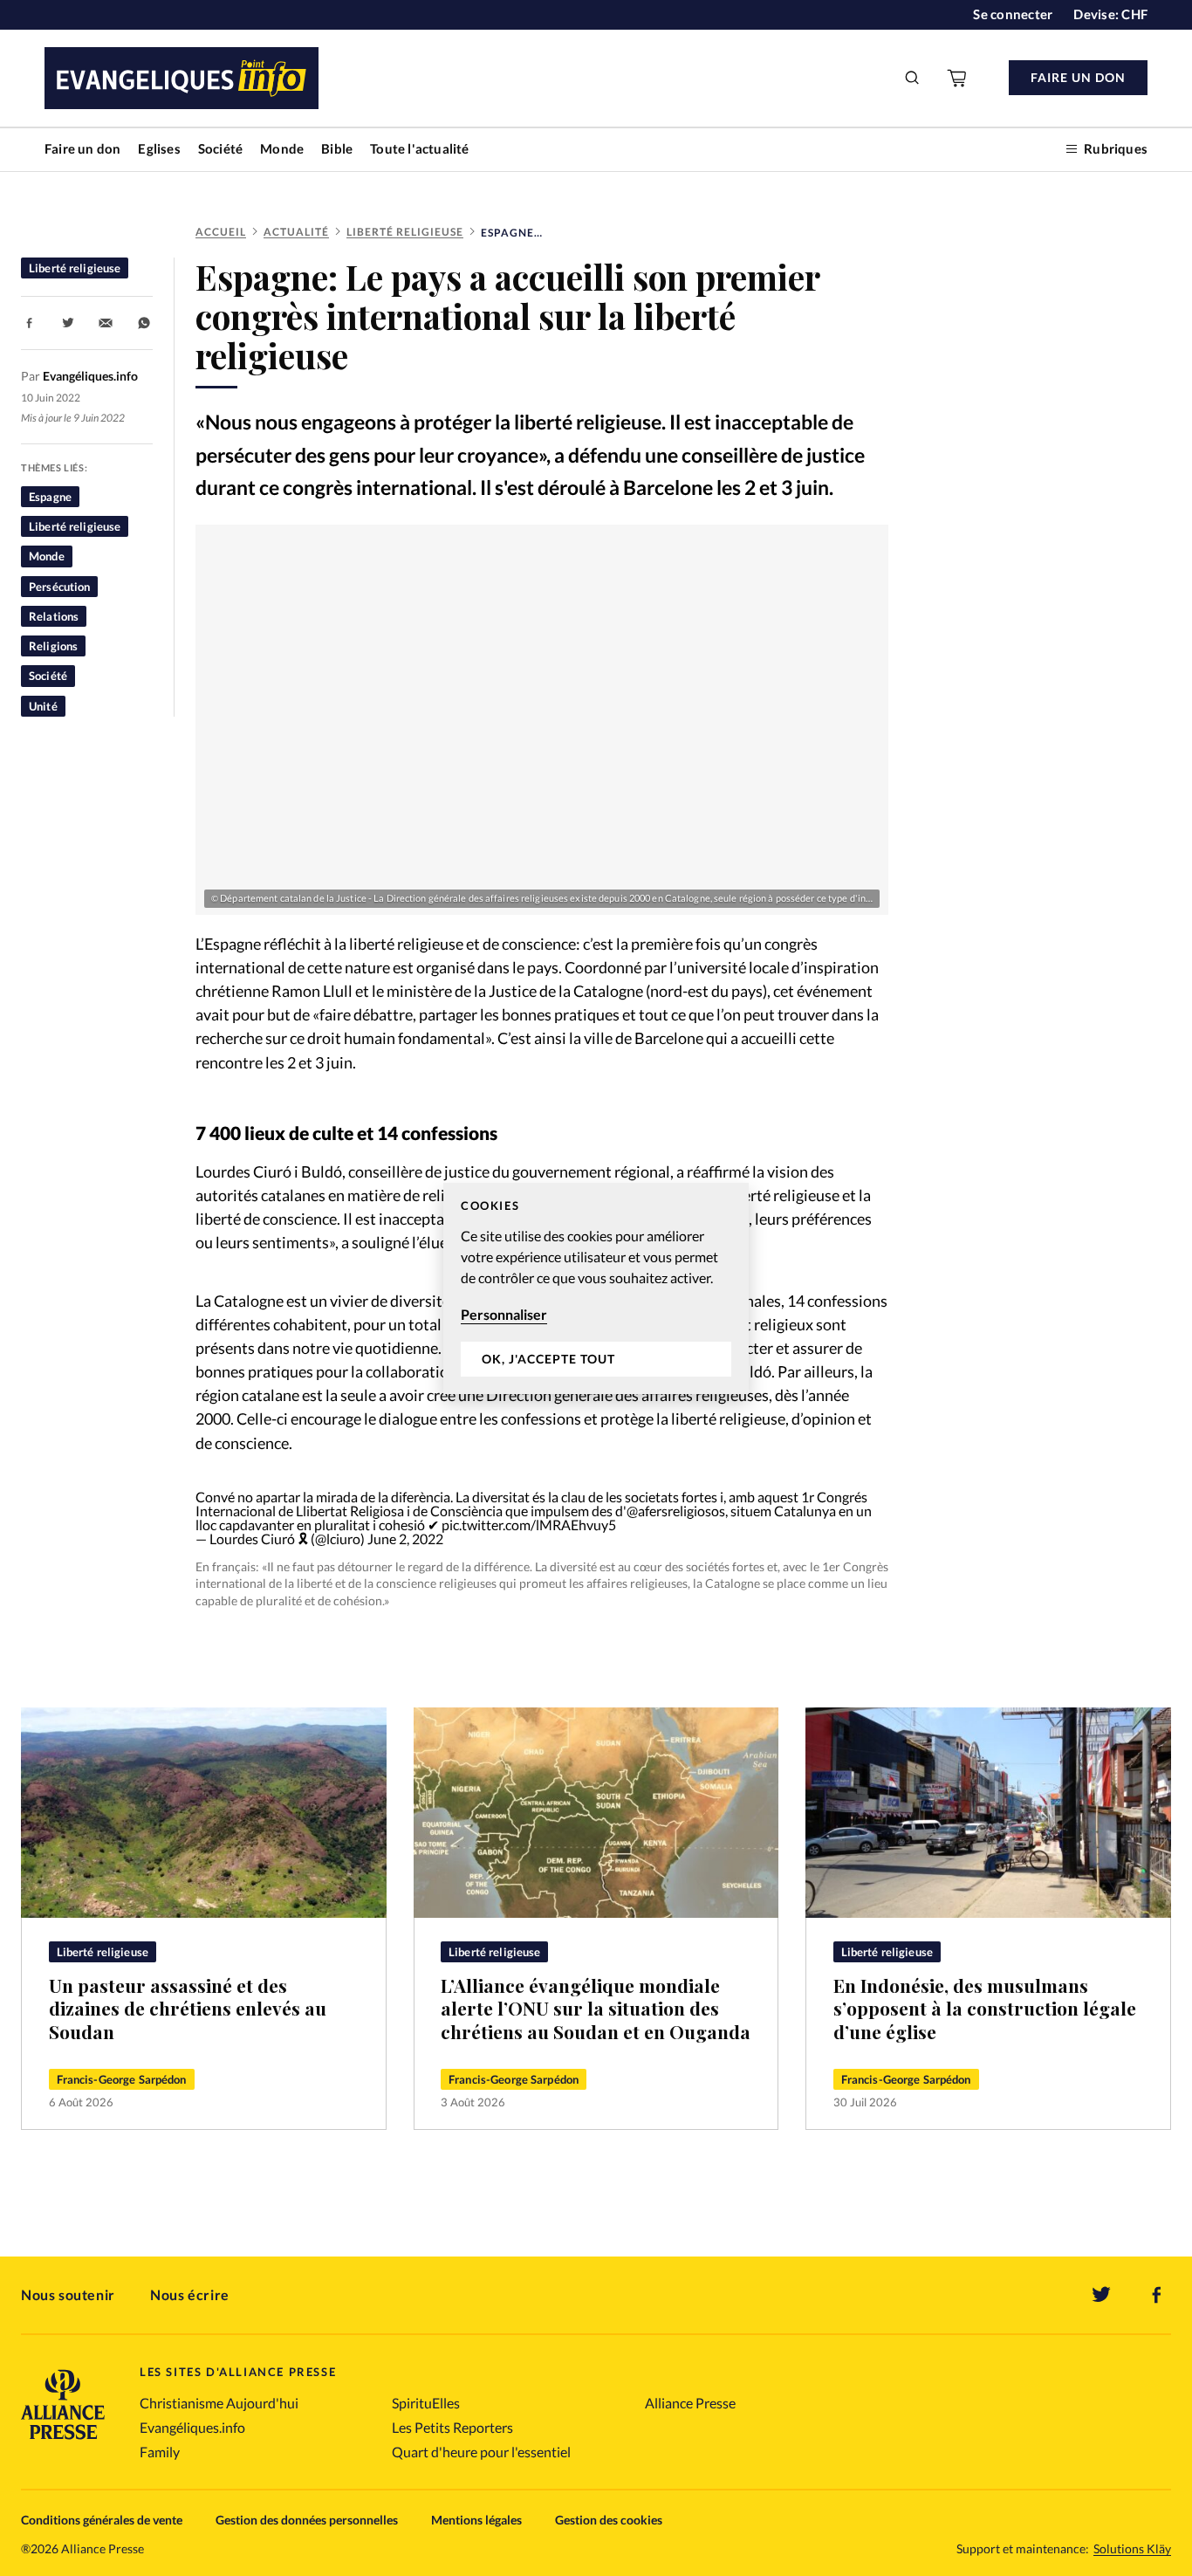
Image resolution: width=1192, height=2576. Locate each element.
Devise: (1110, 14)
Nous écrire (190, 2294)
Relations (54, 616)
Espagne (50, 497)
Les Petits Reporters (452, 2427)
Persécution (59, 587)
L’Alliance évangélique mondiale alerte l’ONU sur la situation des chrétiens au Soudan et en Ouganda (596, 2008)
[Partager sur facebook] (30, 323)
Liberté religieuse (405, 232)
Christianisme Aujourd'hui (219, 2403)
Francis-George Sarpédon (122, 2079)
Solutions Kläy (1132, 2549)
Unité (43, 706)
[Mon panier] (958, 78)
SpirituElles (426, 2403)
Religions (53, 646)
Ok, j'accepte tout (548, 1359)
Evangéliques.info (192, 2427)
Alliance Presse (690, 2403)
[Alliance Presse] (63, 2441)
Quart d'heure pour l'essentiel (481, 2452)
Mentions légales (476, 2520)
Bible (337, 148)
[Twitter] (1101, 2295)
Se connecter (1013, 14)
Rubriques (1116, 148)
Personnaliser (504, 1314)
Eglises (159, 148)
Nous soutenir (68, 2294)
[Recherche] (913, 78)
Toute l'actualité (419, 148)
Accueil (221, 232)
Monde (282, 148)
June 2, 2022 (405, 1539)
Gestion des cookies (609, 2520)
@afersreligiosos (676, 1511)
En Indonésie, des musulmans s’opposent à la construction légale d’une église (985, 2008)
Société (220, 148)
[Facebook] (1157, 2295)
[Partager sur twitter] (68, 323)
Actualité (296, 232)
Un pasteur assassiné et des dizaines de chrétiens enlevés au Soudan (188, 2008)
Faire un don (82, 148)
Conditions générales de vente (102, 2520)
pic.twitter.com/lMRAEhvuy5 (529, 1525)
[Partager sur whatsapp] (144, 323)
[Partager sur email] (106, 323)
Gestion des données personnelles (307, 2520)
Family (160, 2452)
